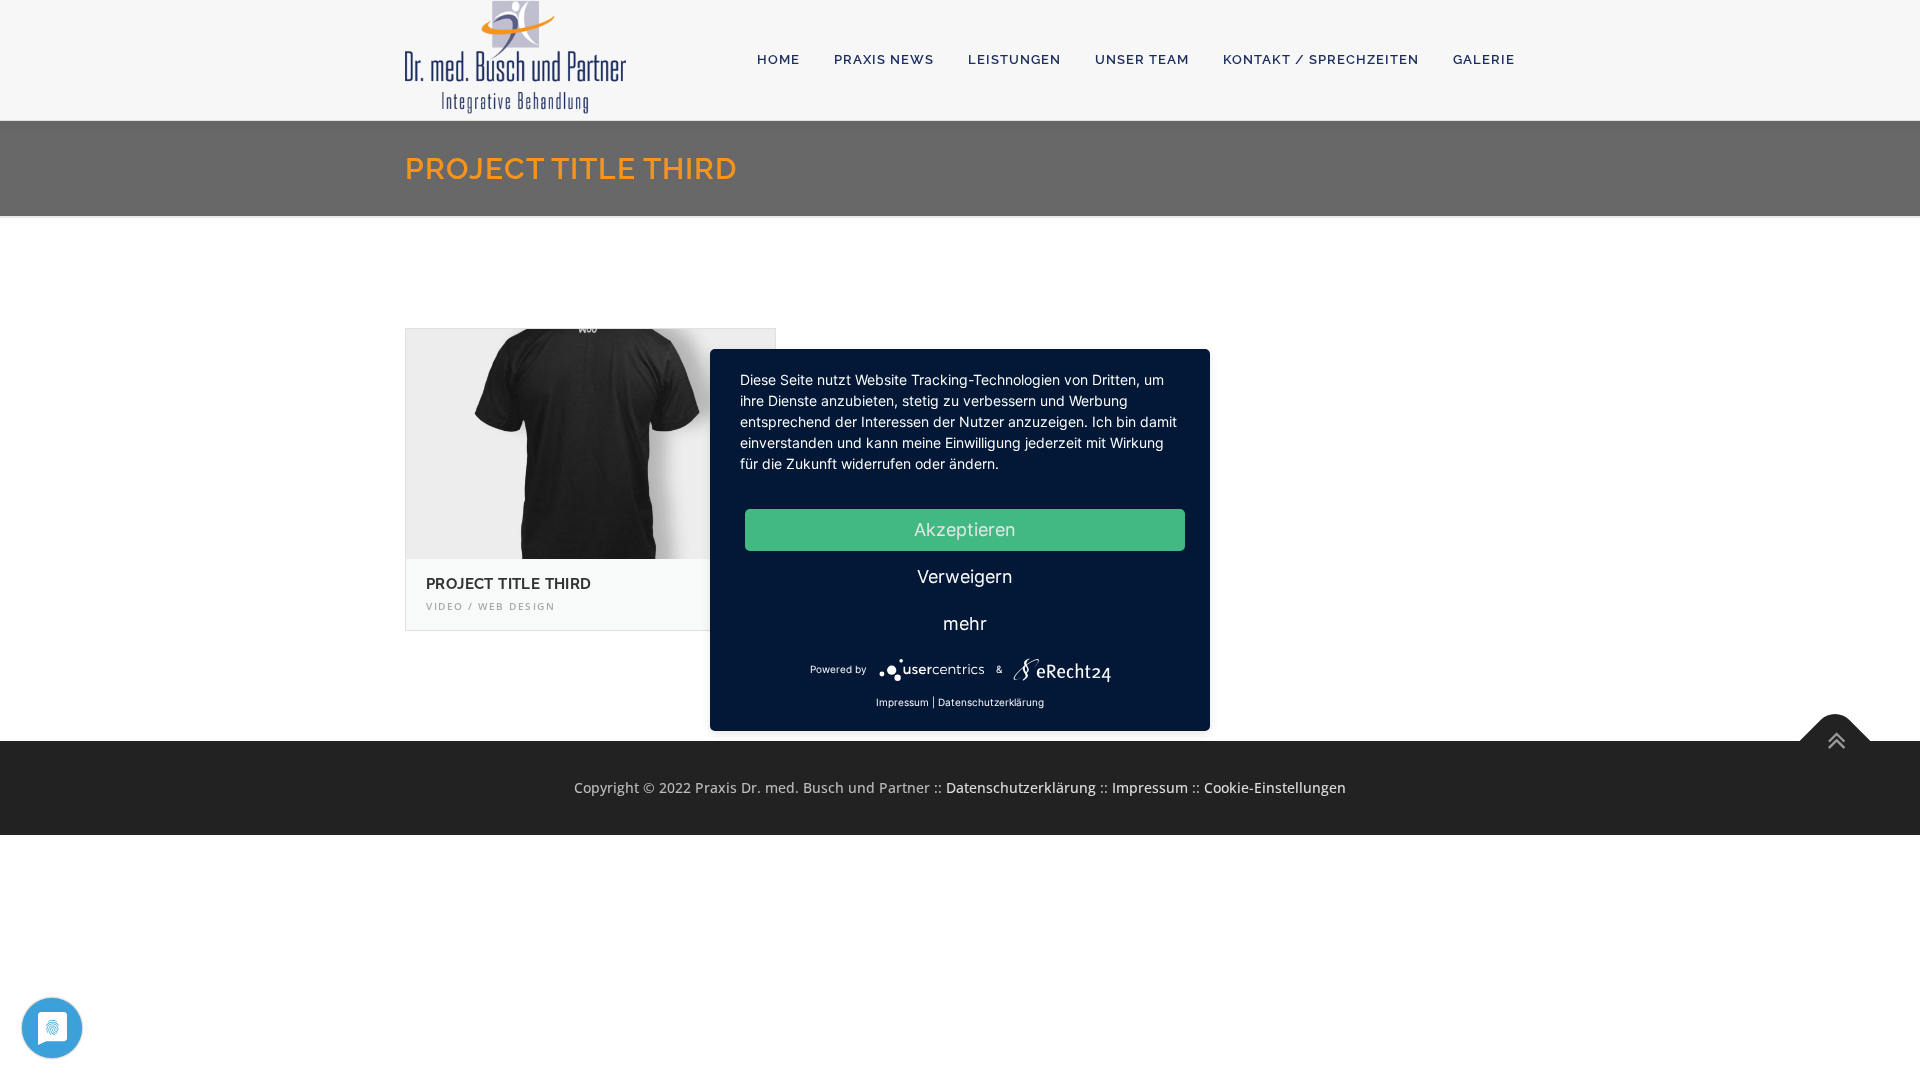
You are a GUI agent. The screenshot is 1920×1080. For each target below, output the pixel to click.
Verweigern (965, 576)
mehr (965, 623)
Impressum (1150, 787)
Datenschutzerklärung (1021, 787)
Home (778, 59)
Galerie (1484, 59)
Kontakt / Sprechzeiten (1321, 59)
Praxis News (884, 59)
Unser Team (1142, 59)
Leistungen (1014, 59)
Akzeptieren (965, 529)
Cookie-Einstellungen (1275, 787)
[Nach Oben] (1835, 741)
